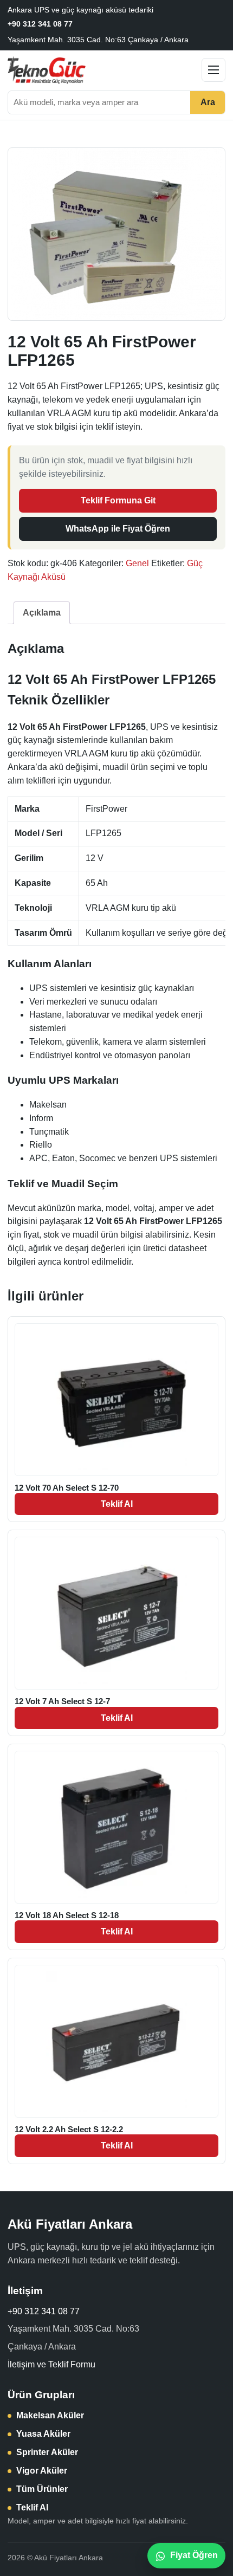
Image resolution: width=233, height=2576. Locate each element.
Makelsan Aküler (50, 2415)
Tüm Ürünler (42, 2489)
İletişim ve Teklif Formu (51, 2364)
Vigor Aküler (42, 2471)
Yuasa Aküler (43, 2434)
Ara (208, 102)
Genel (137, 563)
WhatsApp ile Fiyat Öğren (118, 529)
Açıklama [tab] (42, 613)
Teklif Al (117, 1504)
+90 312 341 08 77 (40, 24)
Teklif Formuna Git (118, 500)
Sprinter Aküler (47, 2452)
